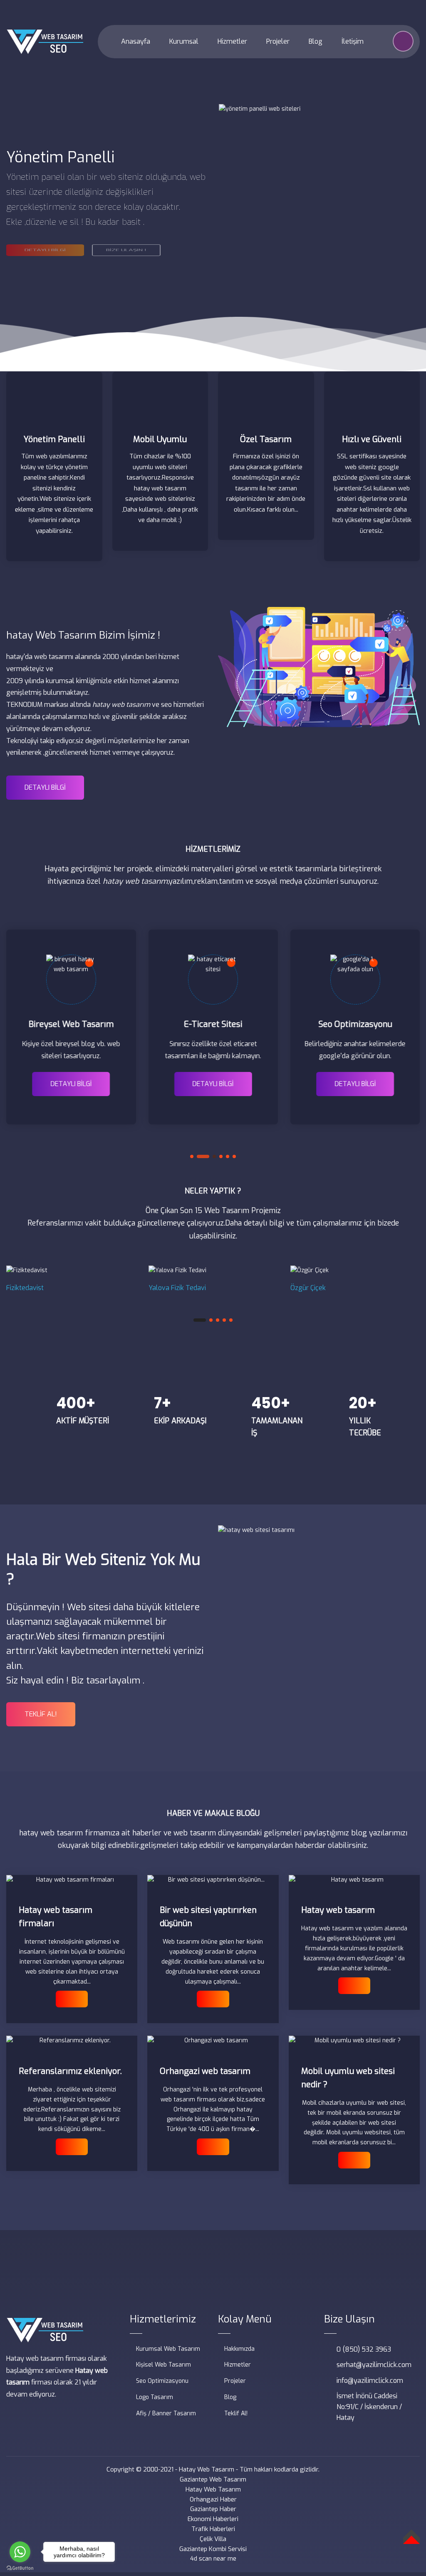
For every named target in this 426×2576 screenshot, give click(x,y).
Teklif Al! (236, 2413)
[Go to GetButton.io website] (20, 2568)
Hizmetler (232, 41)
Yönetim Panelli (54, 439)
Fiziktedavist (25, 1288)
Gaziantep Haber (213, 2509)
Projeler (277, 41)
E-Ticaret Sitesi (213, 1024)
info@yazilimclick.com (370, 2381)
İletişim (352, 41)
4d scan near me (213, 2559)
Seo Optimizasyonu (355, 1024)
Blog (315, 41)
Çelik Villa (213, 2539)
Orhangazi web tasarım (205, 2071)
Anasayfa (135, 41)
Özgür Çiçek (308, 1288)
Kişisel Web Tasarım (163, 2365)
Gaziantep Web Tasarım (213, 2479)
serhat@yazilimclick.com (374, 2365)
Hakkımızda (239, 2349)
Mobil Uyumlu (160, 439)
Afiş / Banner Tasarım (166, 2413)
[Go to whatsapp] (20, 2552)
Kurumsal (183, 41)
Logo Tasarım (155, 2397)
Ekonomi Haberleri (213, 2519)
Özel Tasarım (266, 439)
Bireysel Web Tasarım (71, 1024)
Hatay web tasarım (338, 1910)
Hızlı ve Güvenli (372, 439)
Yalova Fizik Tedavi (177, 1288)
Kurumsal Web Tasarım (168, 2349)
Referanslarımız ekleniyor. (70, 2071)
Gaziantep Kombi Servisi (213, 2549)
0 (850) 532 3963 (364, 2349)
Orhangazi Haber (213, 2499)
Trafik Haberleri (213, 2529)
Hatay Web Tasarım (207, 2469)
